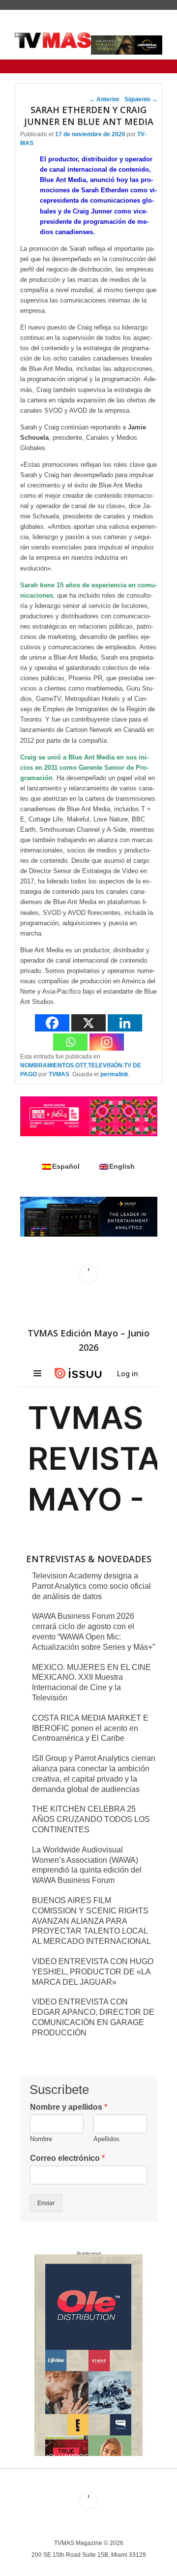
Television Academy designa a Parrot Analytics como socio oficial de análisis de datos (91, 1586)
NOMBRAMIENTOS (47, 1065)
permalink (114, 1074)
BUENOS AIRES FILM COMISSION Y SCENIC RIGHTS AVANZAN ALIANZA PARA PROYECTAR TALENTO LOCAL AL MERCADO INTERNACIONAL (91, 1921)
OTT (81, 1065)
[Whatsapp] (70, 1042)
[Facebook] (52, 1023)
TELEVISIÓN (105, 1065)
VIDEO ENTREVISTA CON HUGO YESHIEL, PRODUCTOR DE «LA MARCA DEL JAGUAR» (93, 1972)
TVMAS (59, 1074)
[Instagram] (107, 1042)
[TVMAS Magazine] (53, 40)
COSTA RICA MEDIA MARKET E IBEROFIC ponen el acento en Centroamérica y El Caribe (90, 1728)
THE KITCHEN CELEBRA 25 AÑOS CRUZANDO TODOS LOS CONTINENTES (91, 1819)
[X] (88, 1023)
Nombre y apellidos (69, 2107)
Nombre (41, 2139)
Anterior (104, 99)
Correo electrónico (67, 2158)
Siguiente (141, 99)
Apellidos (106, 2139)
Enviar (46, 2203)
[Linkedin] (125, 1023)
